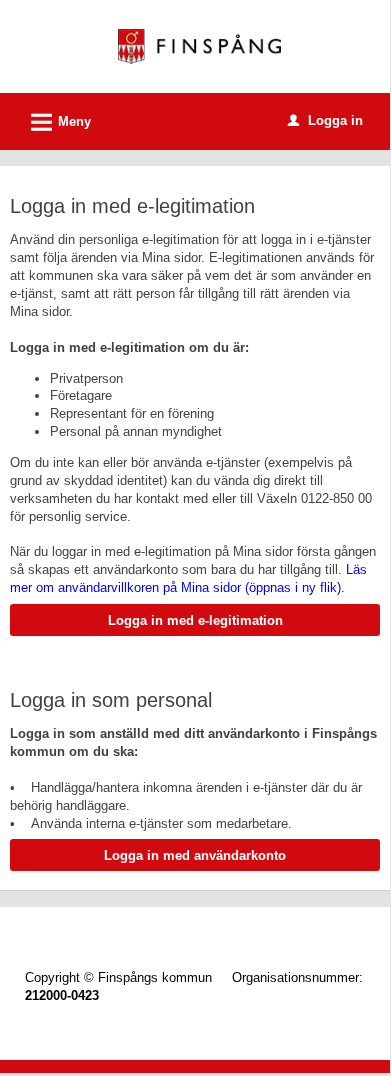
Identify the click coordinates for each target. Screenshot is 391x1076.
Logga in (325, 120)
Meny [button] (58, 122)
